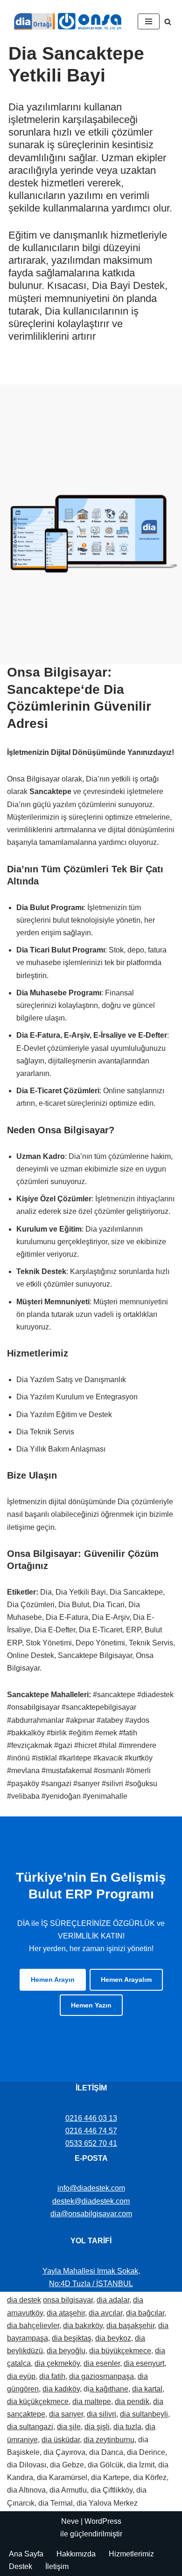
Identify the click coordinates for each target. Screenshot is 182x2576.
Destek (21, 2566)
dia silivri (101, 2414)
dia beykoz (113, 2338)
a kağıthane (109, 2389)
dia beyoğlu (66, 2351)
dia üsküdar (61, 2440)
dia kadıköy (61, 2389)
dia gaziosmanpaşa (101, 2376)
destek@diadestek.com (91, 2201)
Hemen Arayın (53, 1980)
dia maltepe (92, 2401)
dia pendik (132, 2401)
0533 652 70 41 (91, 2143)
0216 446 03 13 (91, 2118)
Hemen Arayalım (126, 1980)
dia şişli (97, 2427)
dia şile (69, 2427)
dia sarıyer (66, 2414)
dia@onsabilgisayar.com (91, 2214)
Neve (70, 2521)
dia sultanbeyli (144, 2414)
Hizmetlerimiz (131, 2554)
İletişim (57, 2566)
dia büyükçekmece (120, 2351)
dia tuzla (127, 2427)
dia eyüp (21, 2376)
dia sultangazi (30, 2427)
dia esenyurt (144, 2363)
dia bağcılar (145, 2313)
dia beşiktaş (72, 2338)
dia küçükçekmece (38, 2401)
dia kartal (147, 2389)
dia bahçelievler (33, 2326)
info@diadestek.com (91, 2188)
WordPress (103, 2521)
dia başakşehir (130, 2326)
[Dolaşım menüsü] (149, 21)
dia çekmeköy (57, 2363)
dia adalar (113, 2300)
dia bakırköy (83, 2326)
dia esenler (102, 2363)
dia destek (24, 2300)
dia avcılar (105, 2313)
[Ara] (168, 22)
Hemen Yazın (91, 2005)
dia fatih (52, 2376)
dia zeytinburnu (109, 2440)
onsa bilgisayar (68, 2300)
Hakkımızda (76, 2554)
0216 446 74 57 (91, 2131)
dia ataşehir (66, 2313)
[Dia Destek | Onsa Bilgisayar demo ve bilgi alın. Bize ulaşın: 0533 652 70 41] (65, 21)
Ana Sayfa (26, 2554)
